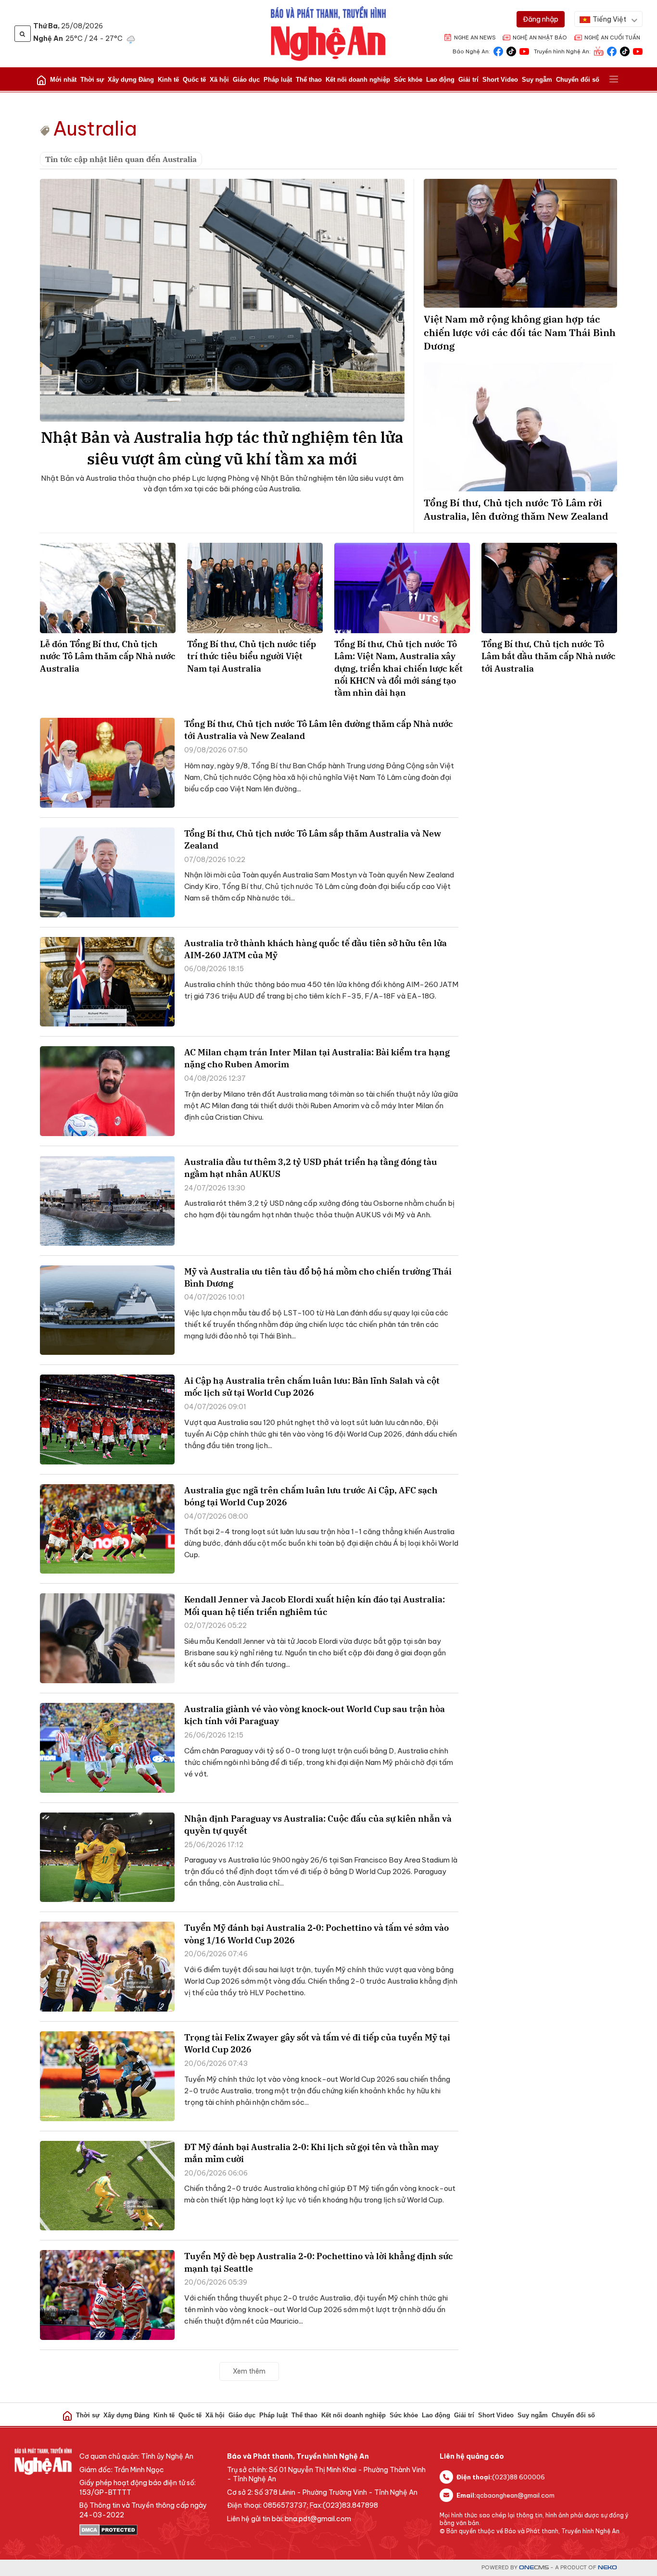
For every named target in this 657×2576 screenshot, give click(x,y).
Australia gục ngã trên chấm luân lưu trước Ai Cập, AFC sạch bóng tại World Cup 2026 (311, 1496)
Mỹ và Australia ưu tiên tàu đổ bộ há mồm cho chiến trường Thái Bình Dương (318, 1277)
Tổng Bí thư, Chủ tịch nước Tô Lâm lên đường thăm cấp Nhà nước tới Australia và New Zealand (319, 730)
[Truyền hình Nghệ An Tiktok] (625, 51)
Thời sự (92, 80)
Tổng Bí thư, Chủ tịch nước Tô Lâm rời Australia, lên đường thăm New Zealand (516, 509)
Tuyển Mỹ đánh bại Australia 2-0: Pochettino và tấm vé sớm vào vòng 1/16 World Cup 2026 (316, 1934)
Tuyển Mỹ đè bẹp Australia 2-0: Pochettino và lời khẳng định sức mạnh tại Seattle (319, 2262)
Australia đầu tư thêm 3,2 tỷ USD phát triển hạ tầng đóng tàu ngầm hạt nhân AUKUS (311, 1168)
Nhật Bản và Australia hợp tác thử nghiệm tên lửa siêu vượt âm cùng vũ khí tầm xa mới (222, 448)
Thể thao (309, 80)
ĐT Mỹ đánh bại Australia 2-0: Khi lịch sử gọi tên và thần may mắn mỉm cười (311, 2153)
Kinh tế (168, 80)
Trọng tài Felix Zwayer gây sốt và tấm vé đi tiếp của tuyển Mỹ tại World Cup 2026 (317, 2043)
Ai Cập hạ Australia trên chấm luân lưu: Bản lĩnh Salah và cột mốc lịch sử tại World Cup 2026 (312, 1387)
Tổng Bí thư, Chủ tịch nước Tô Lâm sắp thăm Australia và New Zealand (313, 839)
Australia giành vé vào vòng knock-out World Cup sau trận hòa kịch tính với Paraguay (315, 1715)
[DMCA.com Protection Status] (148, 2530)
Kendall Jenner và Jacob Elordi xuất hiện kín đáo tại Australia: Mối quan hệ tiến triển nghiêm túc (315, 1605)
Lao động (440, 80)
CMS (534, 2568)
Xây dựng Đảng (131, 80)
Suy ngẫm (537, 80)
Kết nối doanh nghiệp (358, 80)
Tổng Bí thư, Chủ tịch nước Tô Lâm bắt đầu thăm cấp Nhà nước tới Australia (549, 656)
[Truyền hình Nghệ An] (599, 51)
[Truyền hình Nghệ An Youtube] (638, 51)
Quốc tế (194, 80)
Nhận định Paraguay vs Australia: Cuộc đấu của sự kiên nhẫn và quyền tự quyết (318, 1825)
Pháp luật (278, 80)
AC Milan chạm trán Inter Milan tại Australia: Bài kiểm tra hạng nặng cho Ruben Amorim (317, 1058)
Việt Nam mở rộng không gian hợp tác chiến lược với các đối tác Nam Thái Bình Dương (520, 332)
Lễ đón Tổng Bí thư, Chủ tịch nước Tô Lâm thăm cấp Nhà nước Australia (108, 656)
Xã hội (219, 80)
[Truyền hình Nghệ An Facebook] (612, 51)
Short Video (500, 80)
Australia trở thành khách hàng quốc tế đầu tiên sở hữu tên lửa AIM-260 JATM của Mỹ (316, 949)
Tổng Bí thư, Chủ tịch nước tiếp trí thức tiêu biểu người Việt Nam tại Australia (252, 656)
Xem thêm (249, 2371)
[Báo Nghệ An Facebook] (498, 51)
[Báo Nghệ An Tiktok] (511, 51)
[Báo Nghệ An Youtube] (524, 51)
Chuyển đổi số (578, 80)
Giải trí (468, 80)
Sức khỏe (408, 80)
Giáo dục (246, 80)
